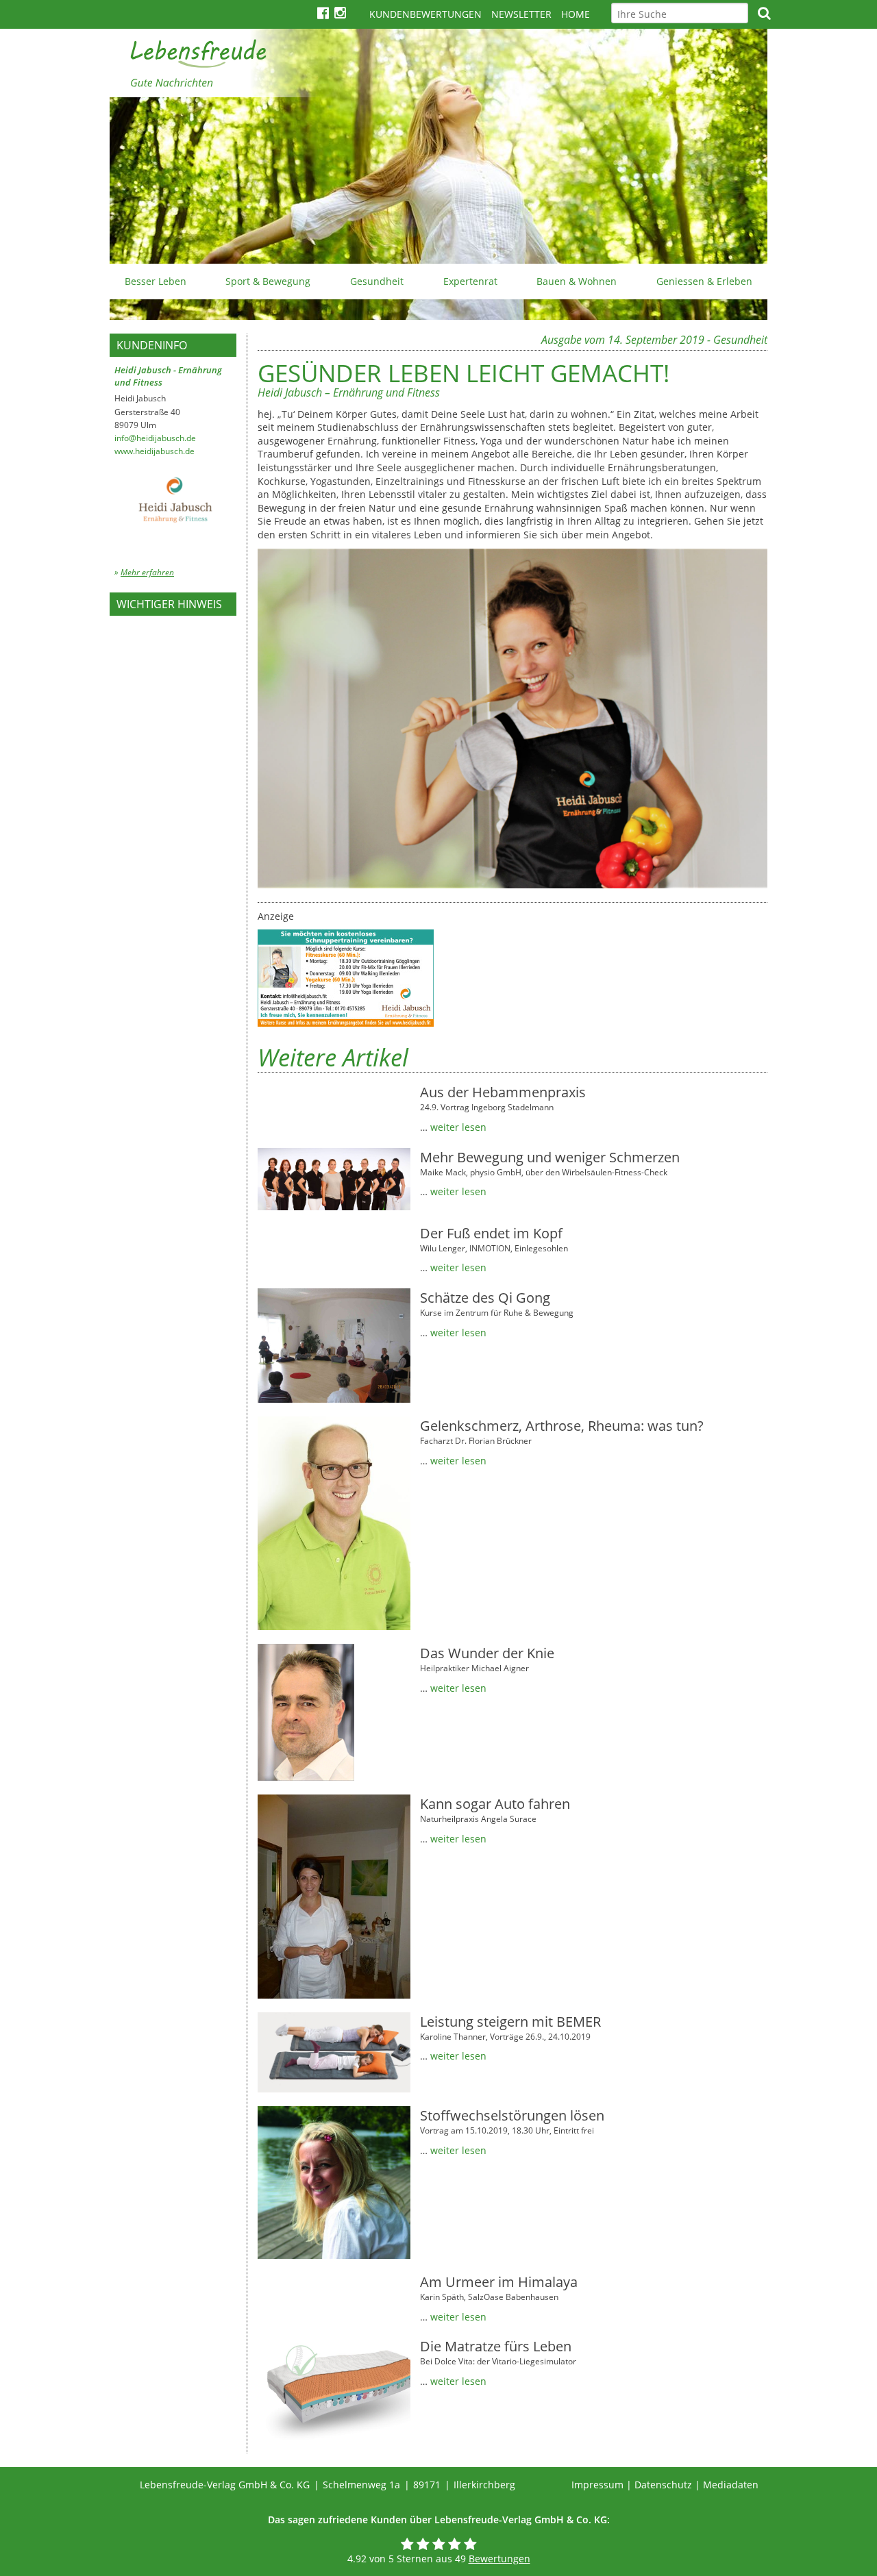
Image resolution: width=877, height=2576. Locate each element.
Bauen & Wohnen (577, 281)
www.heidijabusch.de (155, 451)
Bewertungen (499, 2559)
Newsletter (521, 14)
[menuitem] (156, 282)
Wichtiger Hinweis (169, 604)
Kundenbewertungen (425, 14)
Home (576, 14)
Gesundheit (377, 281)
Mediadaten (731, 2485)
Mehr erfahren (147, 572)
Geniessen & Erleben (704, 281)
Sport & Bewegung (268, 281)
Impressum (597, 2485)
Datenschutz (663, 2485)
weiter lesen (458, 1127)
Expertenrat (470, 281)
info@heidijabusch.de (155, 438)
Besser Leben (156, 281)
